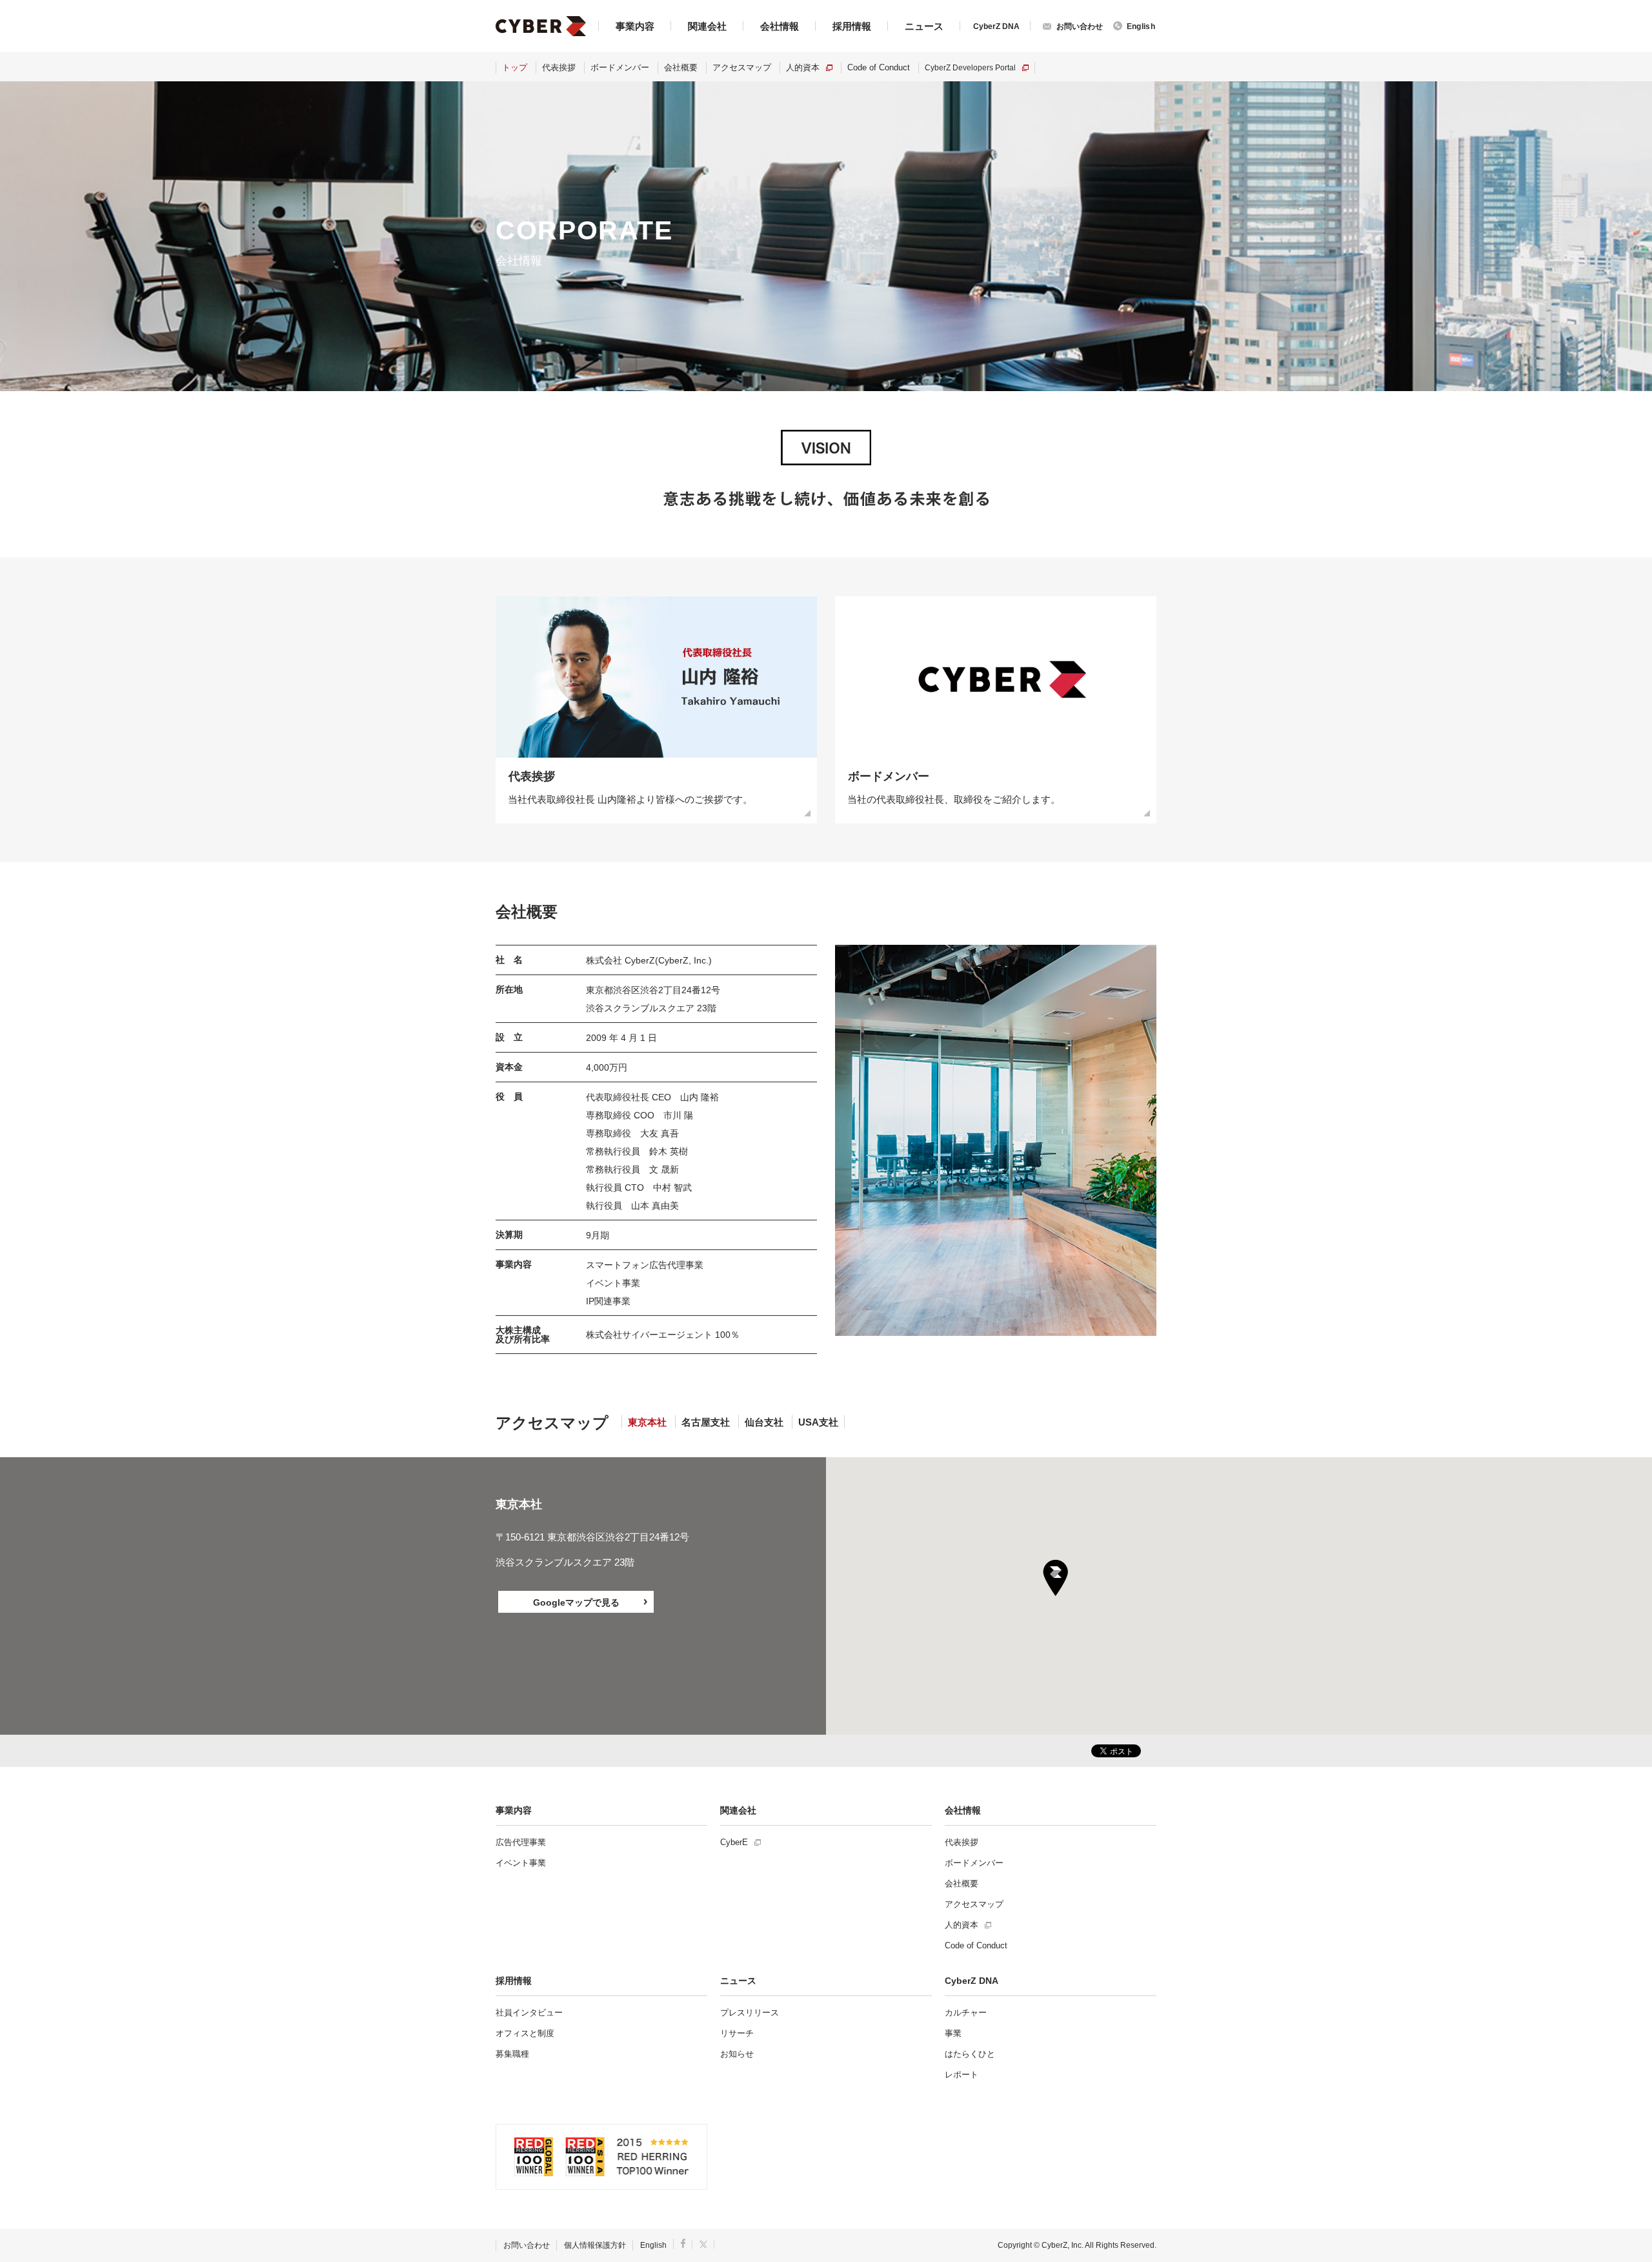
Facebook (683, 2243)
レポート (962, 2075)
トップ (515, 67)
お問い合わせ (527, 2245)
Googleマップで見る (576, 1602)
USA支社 (818, 1422)
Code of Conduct (879, 67)
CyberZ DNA (996, 26)
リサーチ (737, 2033)
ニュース (924, 26)
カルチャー (966, 2013)
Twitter (704, 2244)
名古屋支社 (706, 1422)
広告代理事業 (521, 1842)
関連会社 (707, 26)
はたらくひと (970, 2054)
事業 (953, 2033)
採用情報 (852, 26)
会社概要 (681, 67)
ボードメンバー (620, 67)
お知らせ (737, 2054)
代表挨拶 (559, 67)
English (653, 2245)
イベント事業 (521, 1863)
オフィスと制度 (525, 2033)
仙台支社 (764, 1422)
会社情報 (780, 26)
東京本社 (647, 1422)
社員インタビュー (529, 2013)
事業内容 (635, 26)
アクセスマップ (742, 67)
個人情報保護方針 (595, 2245)
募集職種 (512, 2054)
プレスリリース (750, 2013)
